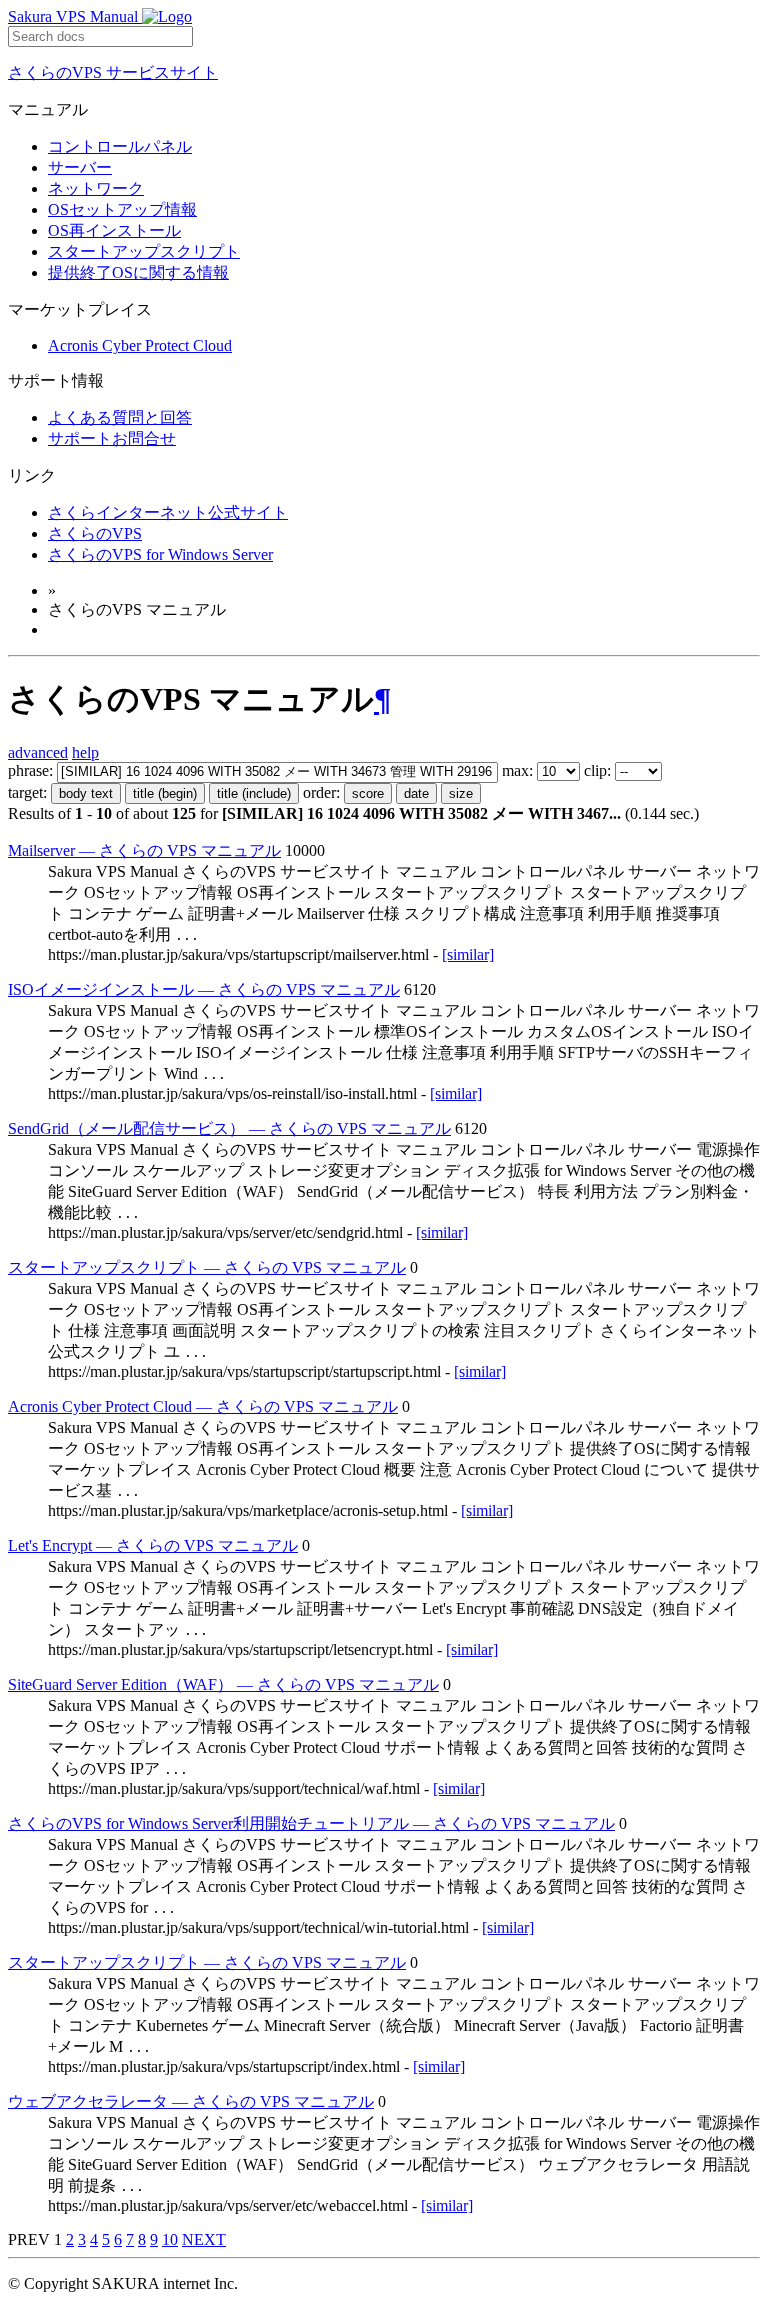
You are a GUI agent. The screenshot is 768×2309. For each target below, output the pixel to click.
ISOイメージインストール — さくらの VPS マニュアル (204, 989)
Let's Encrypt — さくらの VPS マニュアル (153, 1545)
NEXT (204, 2239)
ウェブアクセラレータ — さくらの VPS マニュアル (191, 2101)
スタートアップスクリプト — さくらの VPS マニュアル (207, 1267)
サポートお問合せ (112, 438)
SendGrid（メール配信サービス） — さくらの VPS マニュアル (229, 1128)
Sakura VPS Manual (75, 16)
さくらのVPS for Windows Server (160, 554)
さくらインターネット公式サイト (168, 512)
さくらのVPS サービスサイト (113, 72)
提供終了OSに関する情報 (138, 272)
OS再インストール (114, 230)
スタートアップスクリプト (144, 251)
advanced (38, 752)
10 (170, 2239)
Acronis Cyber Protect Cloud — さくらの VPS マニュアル (203, 1406)
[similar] (468, 954)
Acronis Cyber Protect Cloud (140, 345)
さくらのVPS (95, 533)
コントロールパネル (120, 146)
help (85, 752)
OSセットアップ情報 (122, 209)
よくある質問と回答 (120, 417)
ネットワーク (96, 188)
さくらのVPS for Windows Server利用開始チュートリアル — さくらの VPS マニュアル (311, 1823)
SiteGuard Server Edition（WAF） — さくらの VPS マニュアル (223, 1684)
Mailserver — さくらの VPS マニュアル (144, 850)
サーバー (80, 167)
